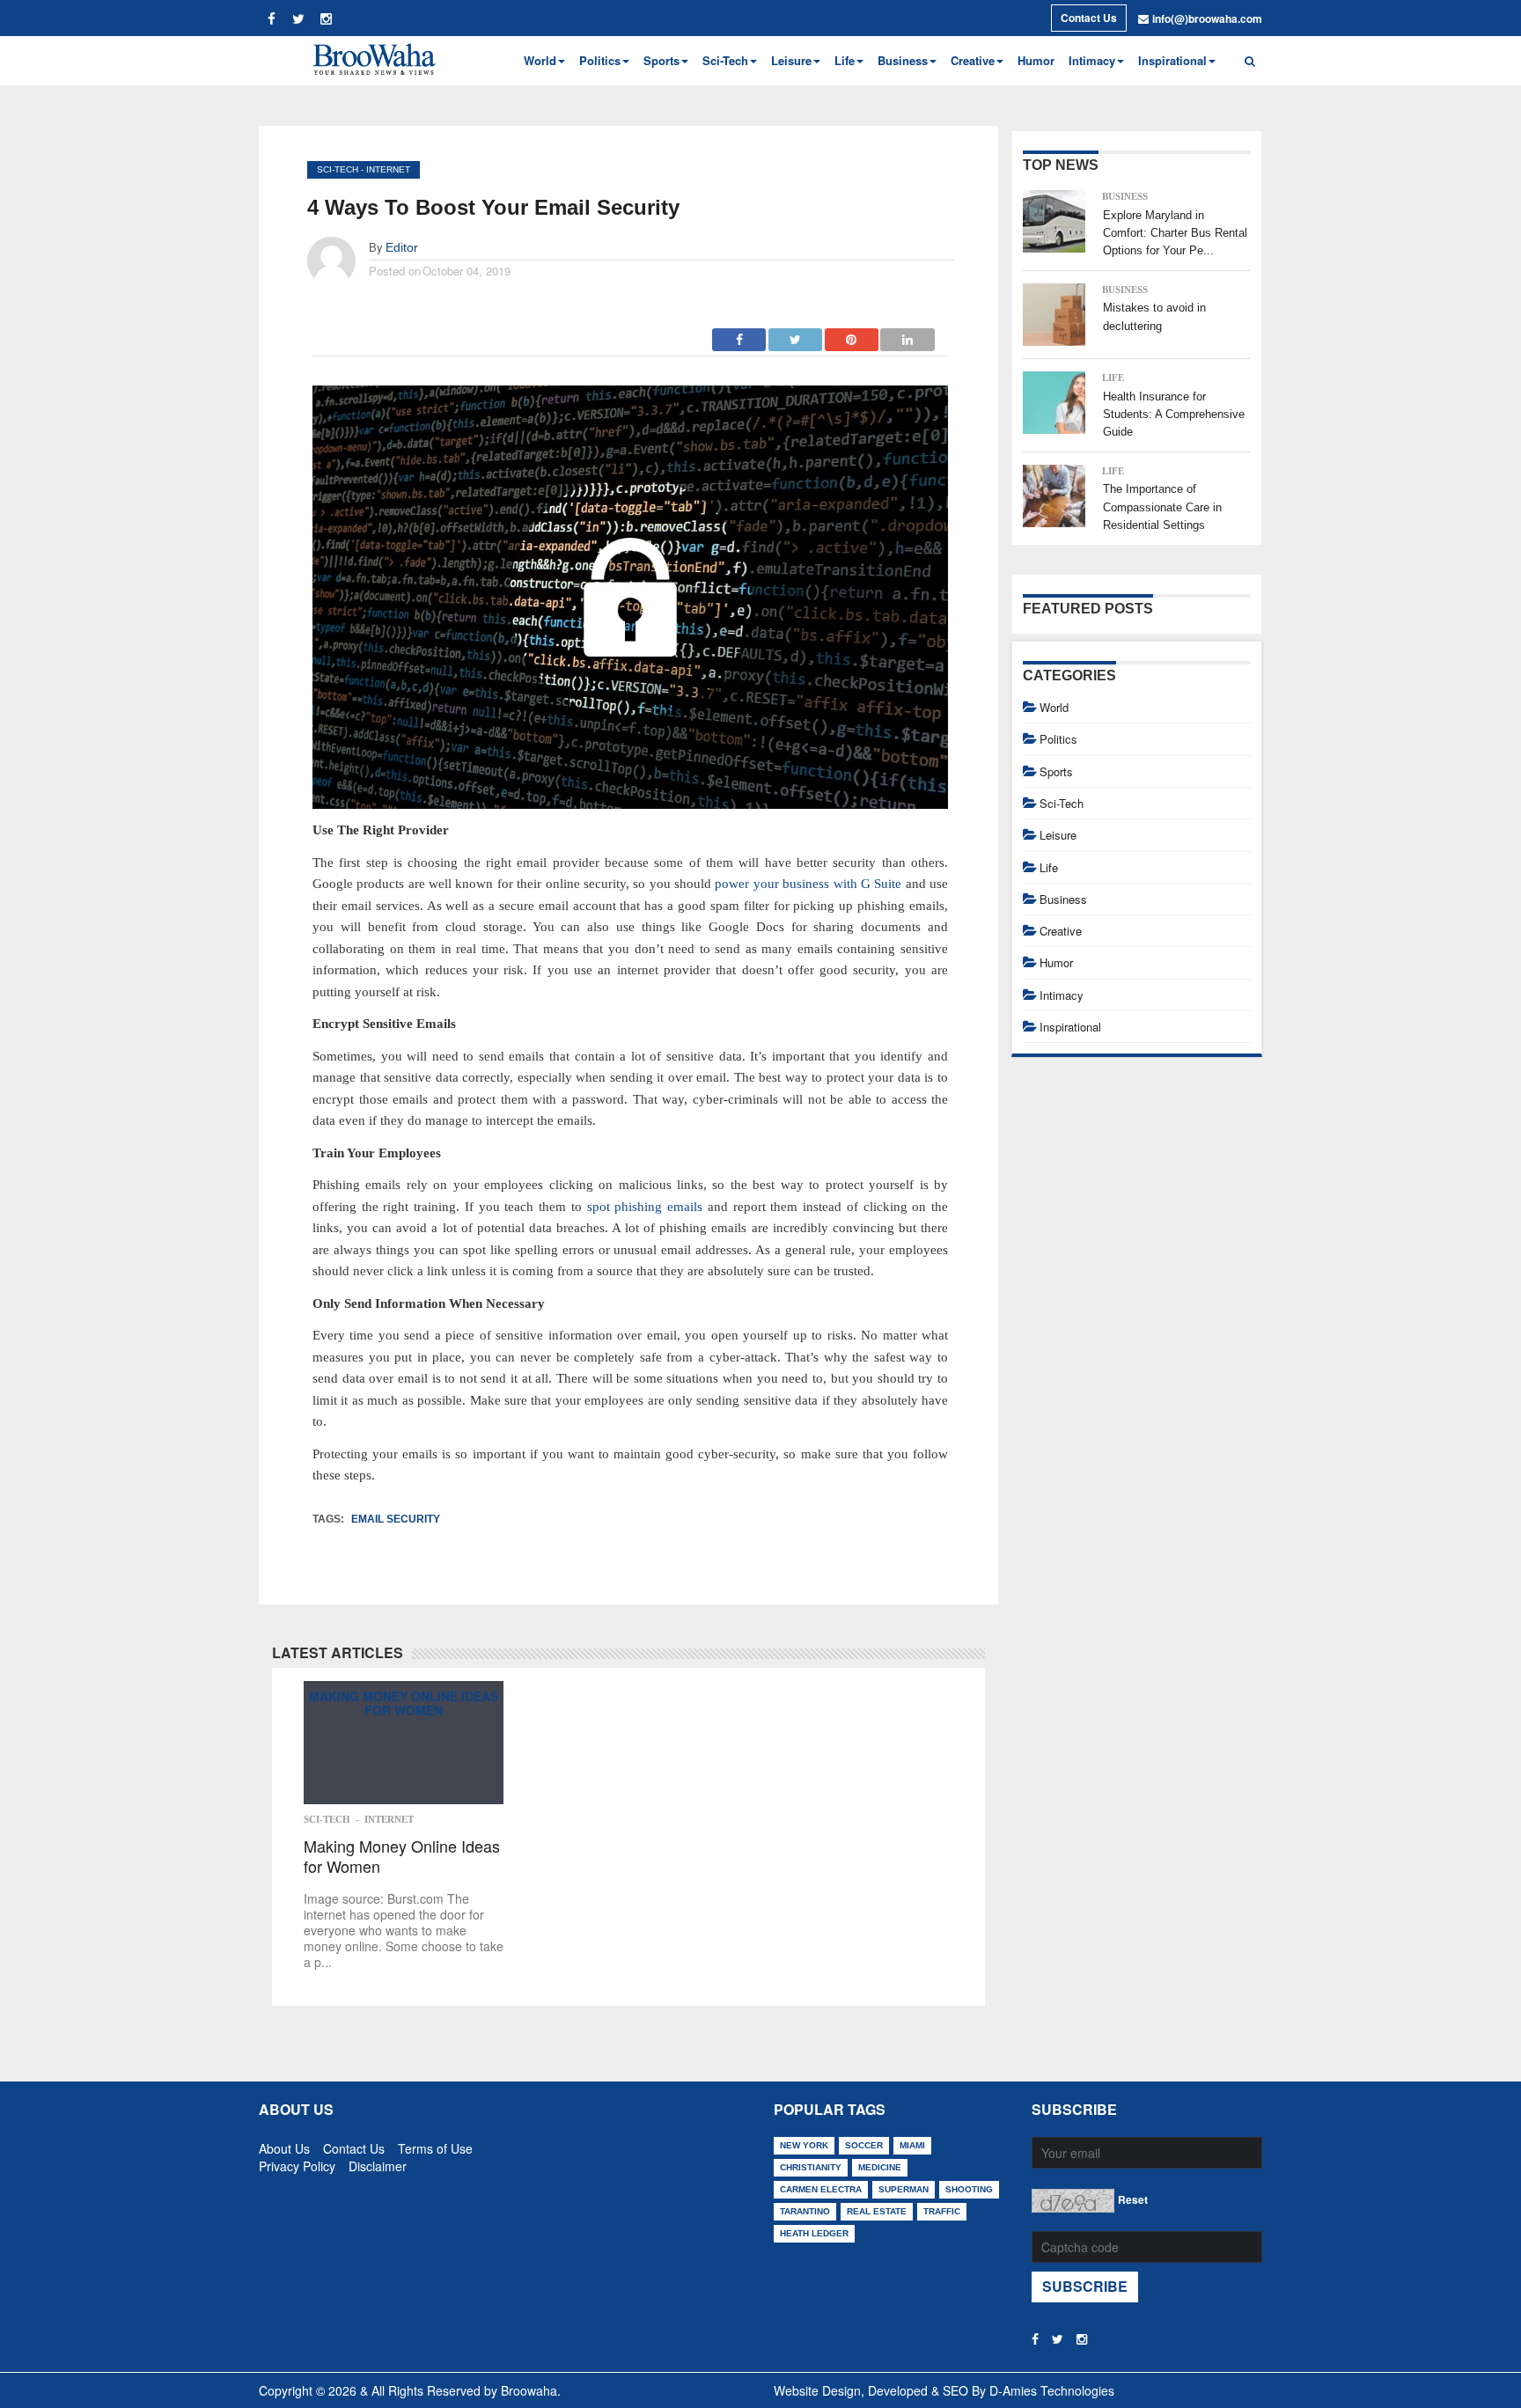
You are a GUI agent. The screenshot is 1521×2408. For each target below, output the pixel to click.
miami (912, 2145)
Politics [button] (600, 60)
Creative (1061, 931)
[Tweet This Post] (796, 334)
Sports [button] (661, 60)
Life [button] (845, 60)
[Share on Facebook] (739, 334)
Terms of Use (435, 2145)
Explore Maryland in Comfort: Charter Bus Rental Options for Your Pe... (1175, 233)
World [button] (540, 60)
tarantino (805, 2211)
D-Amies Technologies (1052, 2390)
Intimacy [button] (1092, 60)
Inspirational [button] (1172, 60)
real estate (877, 2211)
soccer (864, 2145)
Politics (1058, 739)
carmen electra (821, 2189)
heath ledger (814, 2233)
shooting (969, 2189)
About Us (284, 2145)
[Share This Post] (852, 334)
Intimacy (1062, 995)
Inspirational (1070, 1027)
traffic (942, 2211)
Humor (1036, 60)
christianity (811, 2167)
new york (804, 2145)
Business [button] (903, 60)
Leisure (1058, 835)
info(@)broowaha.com (1207, 18)
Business (1125, 196)
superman (904, 2189)
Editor (402, 247)
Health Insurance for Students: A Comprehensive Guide (1174, 415)
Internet (388, 169)
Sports (1056, 771)
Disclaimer (378, 2162)
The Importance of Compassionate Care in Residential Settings (1162, 507)
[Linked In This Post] (907, 334)
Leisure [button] (791, 60)
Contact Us (1089, 18)
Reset (1133, 2199)
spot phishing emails (645, 1207)
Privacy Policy (297, 2162)
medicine (880, 2167)
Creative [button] (973, 60)
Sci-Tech (338, 169)
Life (1113, 378)
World (1054, 707)
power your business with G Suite (808, 884)
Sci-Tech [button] (725, 60)
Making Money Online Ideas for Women (404, 1703)
